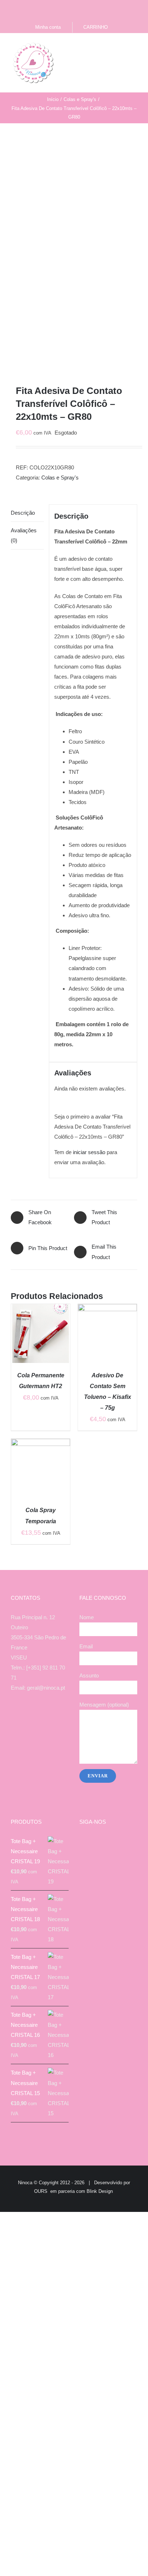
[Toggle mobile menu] (134, 48)
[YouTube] (45, 1716)
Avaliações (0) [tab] (24, 535)
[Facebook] (25, 1716)
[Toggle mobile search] (121, 48)
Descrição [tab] (23, 513)
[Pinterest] (54, 1716)
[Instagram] (35, 1716)
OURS (41, 2191)
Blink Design (100, 2191)
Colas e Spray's (60, 477)
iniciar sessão (89, 1152)
